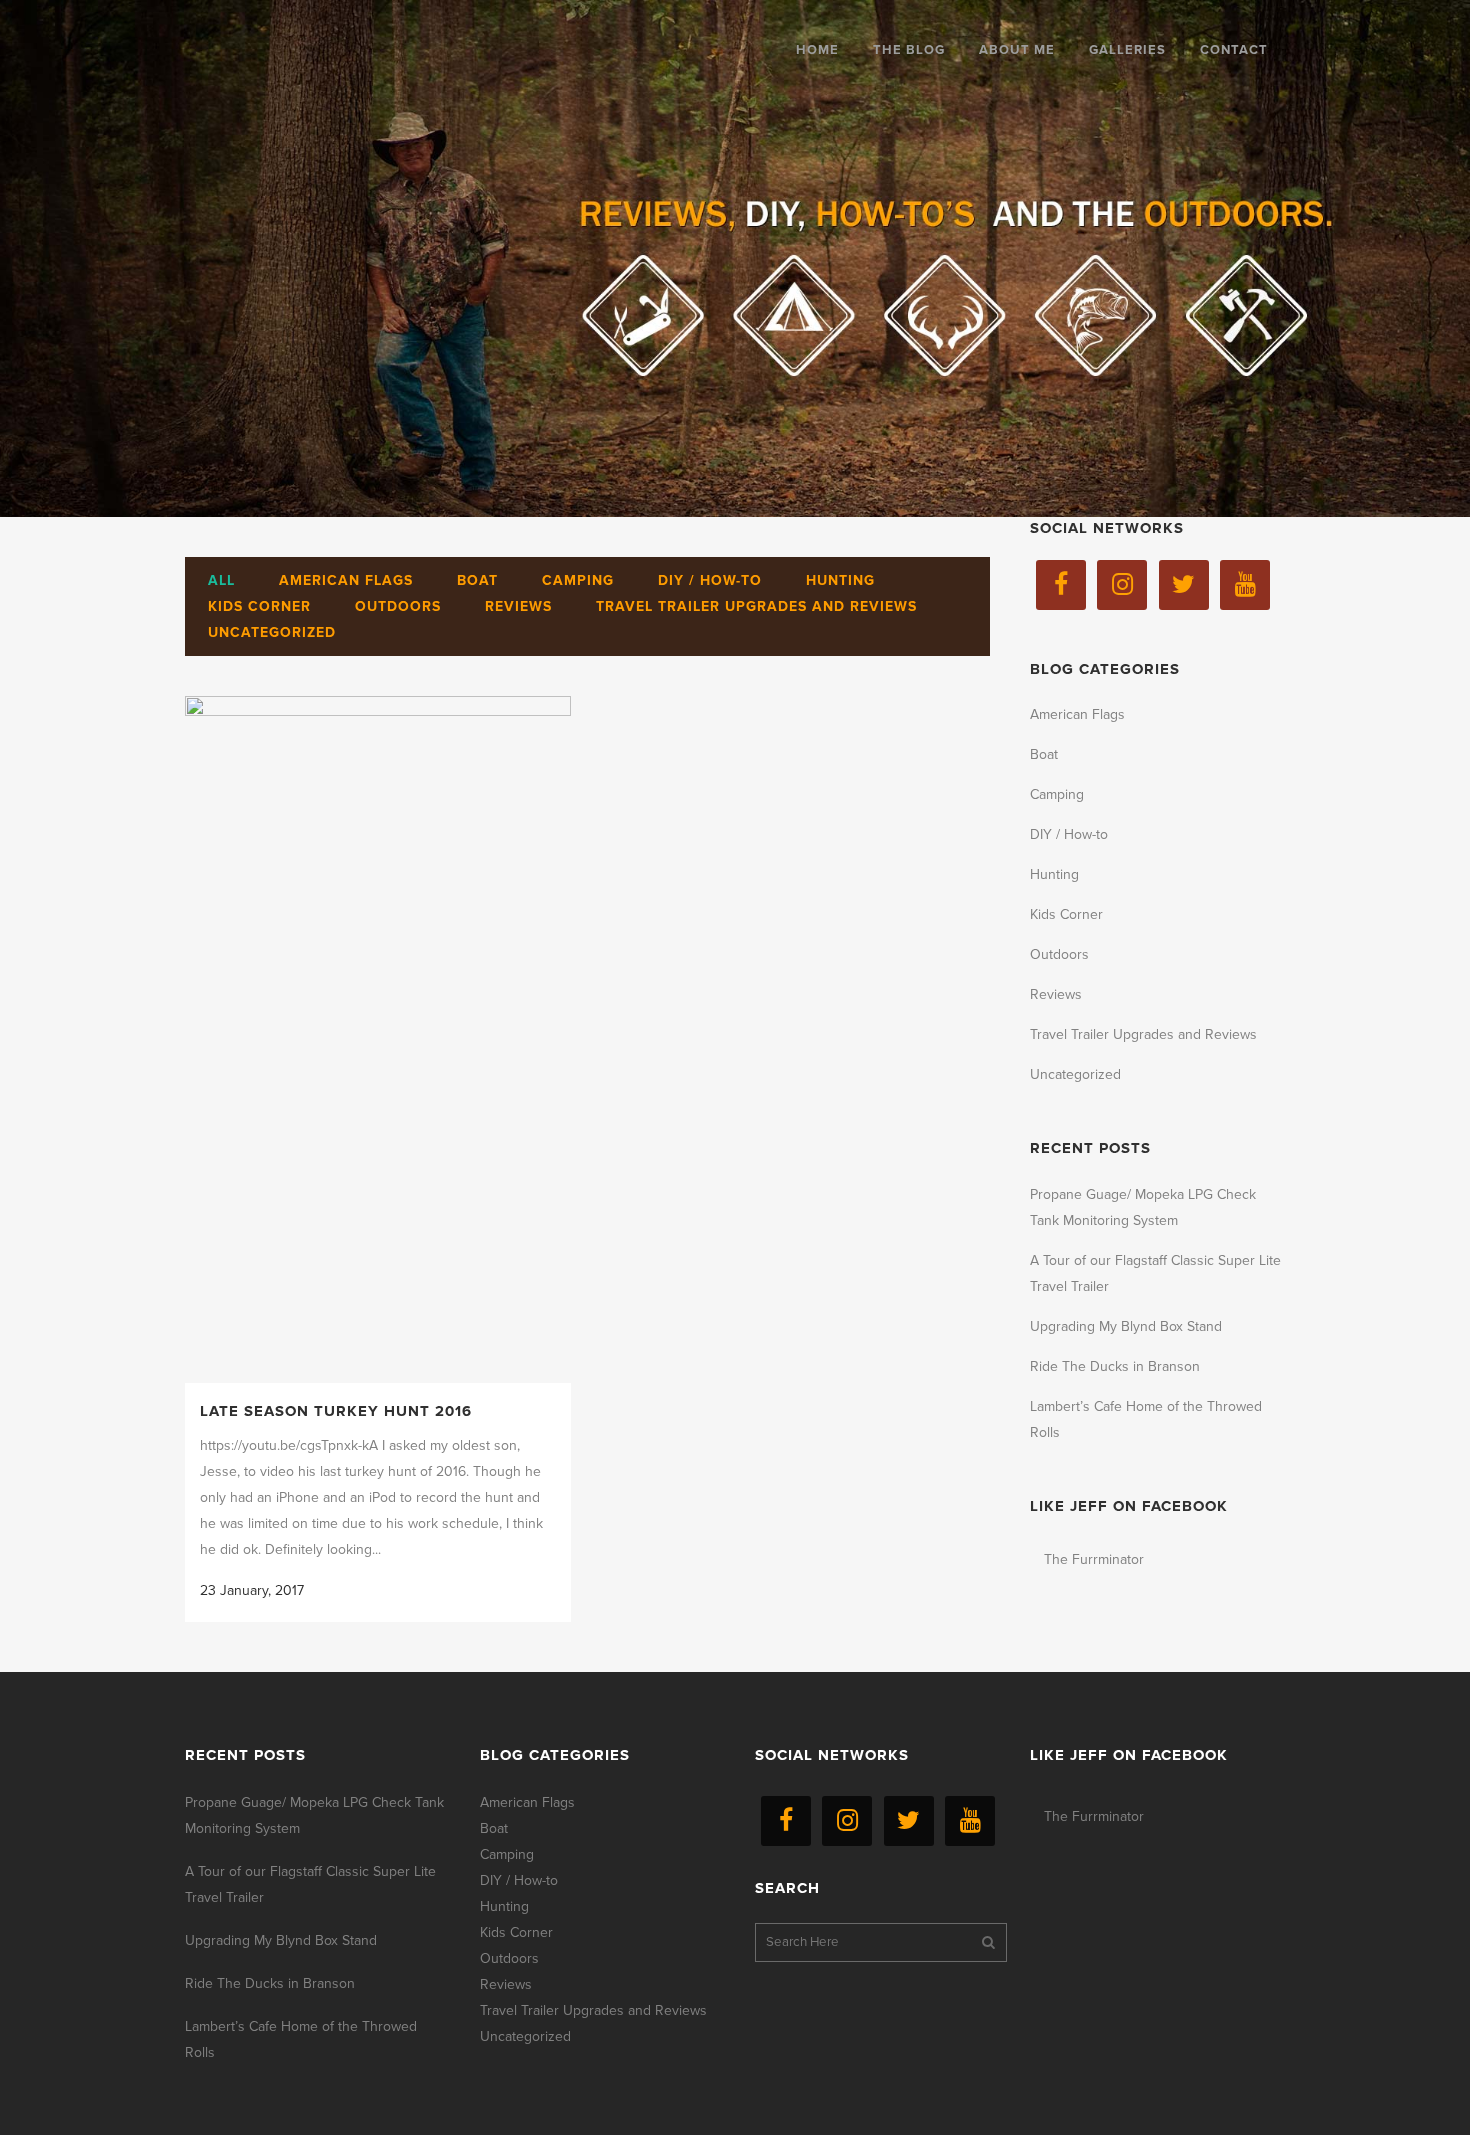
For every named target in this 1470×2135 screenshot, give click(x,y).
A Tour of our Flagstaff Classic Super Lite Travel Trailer (310, 1884)
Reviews (1056, 994)
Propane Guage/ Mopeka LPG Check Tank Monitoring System (314, 1815)
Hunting (1054, 874)
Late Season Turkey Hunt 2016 (336, 1411)
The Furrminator (1094, 1559)
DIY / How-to (1069, 834)
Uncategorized (1075, 1074)
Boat (1044, 754)
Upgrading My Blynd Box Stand (1126, 1326)
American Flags (1077, 714)
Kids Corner (1066, 914)
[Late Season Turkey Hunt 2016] (378, 1039)
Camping (1057, 794)
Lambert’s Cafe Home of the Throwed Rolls (301, 2039)
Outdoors (1059, 954)
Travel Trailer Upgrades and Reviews (1143, 1034)
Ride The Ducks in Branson (1115, 1366)
